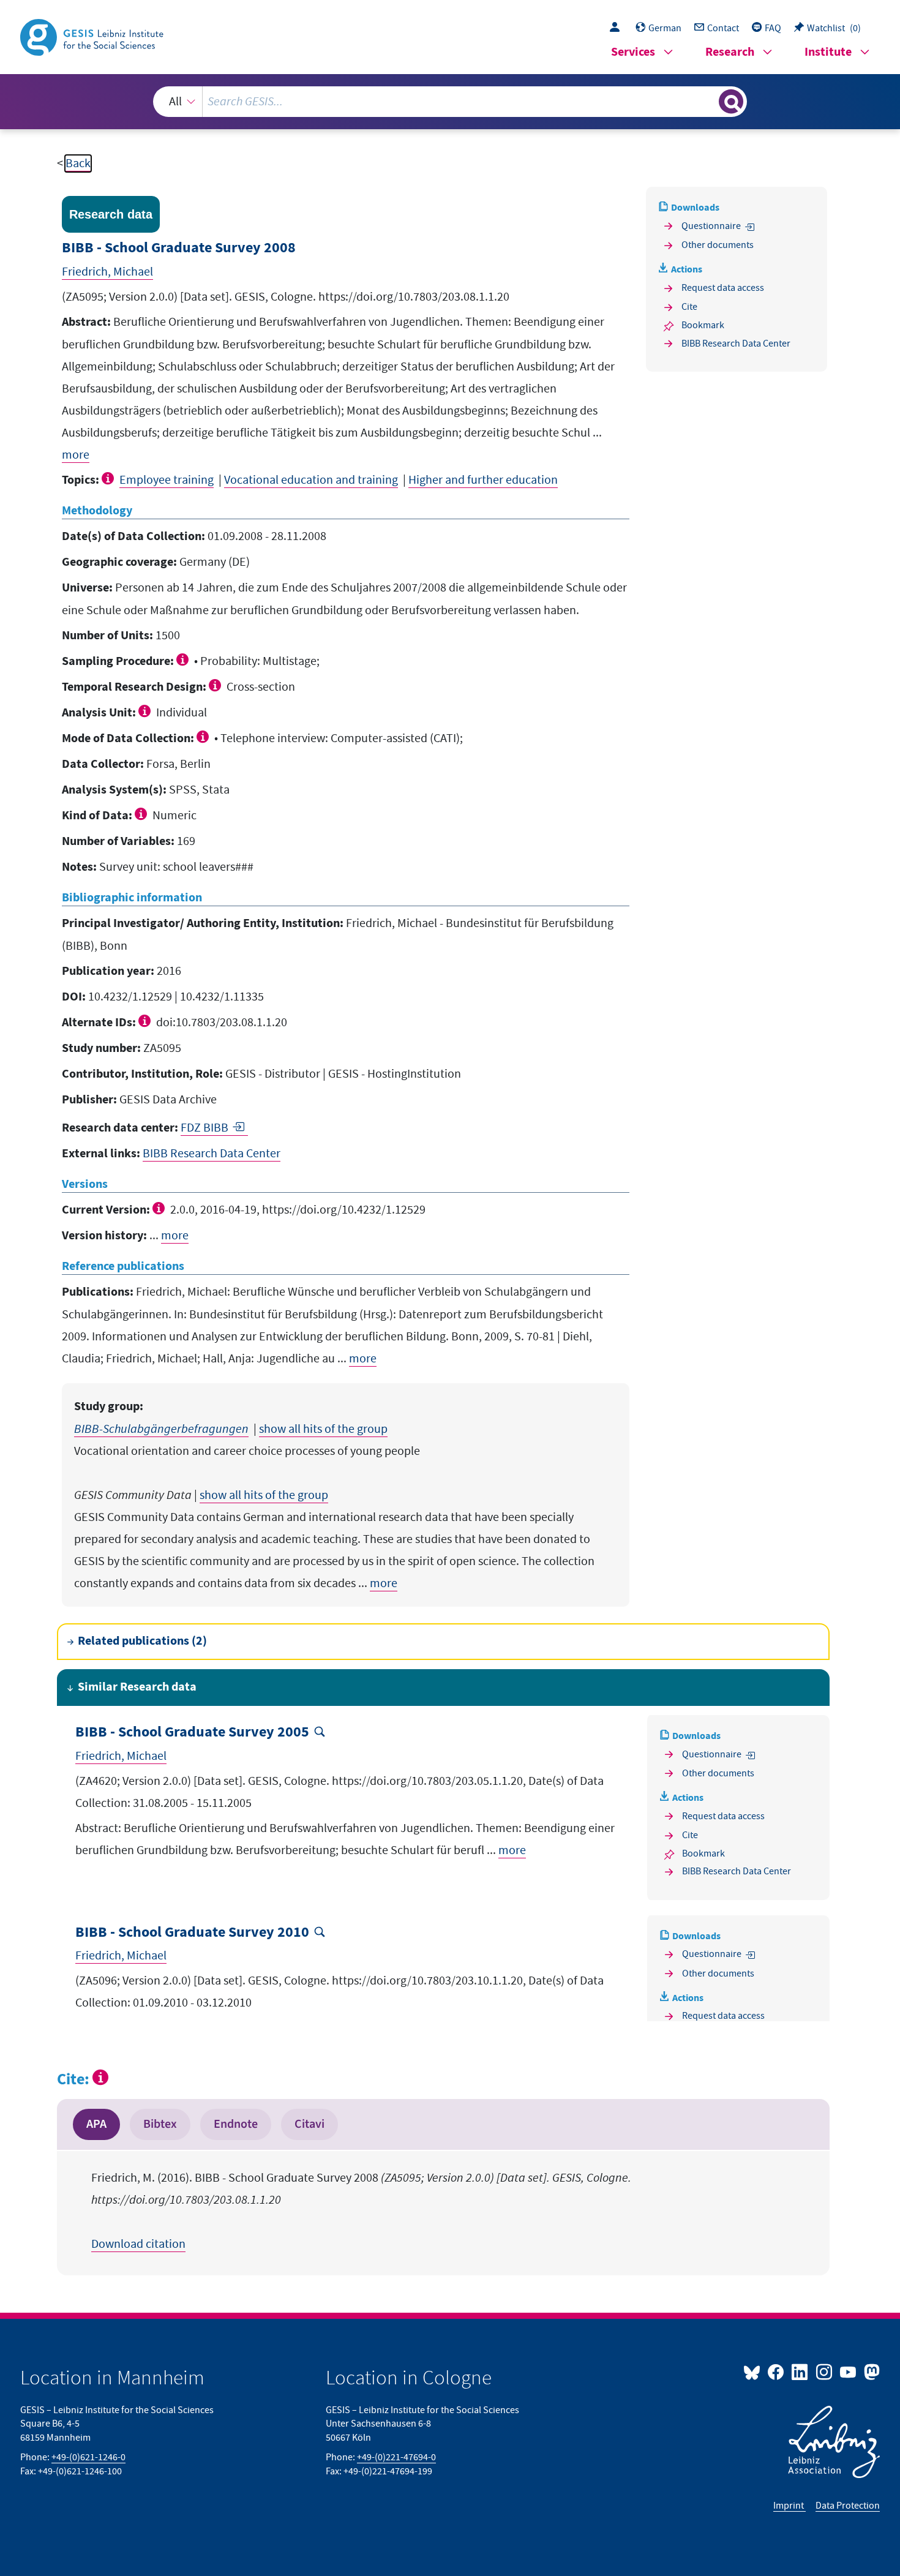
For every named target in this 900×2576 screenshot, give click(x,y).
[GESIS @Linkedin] (801, 2371)
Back (78, 163)
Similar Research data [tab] (137, 1687)
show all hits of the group (323, 1429)
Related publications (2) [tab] (142, 1641)
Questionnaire (711, 226)
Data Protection (848, 2506)
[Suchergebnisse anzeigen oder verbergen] (731, 102)
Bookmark (703, 325)
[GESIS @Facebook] (777, 2371)
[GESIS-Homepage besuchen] (93, 36)
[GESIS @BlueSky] (754, 2371)
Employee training (167, 480)
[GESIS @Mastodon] (870, 2371)
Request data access (723, 288)
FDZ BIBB (204, 1128)
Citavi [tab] (309, 2124)
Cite (689, 307)
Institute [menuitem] (828, 52)
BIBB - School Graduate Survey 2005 (192, 1733)
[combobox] (450, 102)
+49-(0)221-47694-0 (396, 2457)
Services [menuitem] (633, 52)
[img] (109, 478)
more (76, 455)
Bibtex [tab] (160, 2124)
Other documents (718, 245)
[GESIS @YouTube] (849, 2371)
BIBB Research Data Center (212, 1154)
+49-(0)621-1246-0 (88, 2457)
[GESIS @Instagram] (824, 2371)
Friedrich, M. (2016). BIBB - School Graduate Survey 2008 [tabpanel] (361, 2211)
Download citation (138, 2244)
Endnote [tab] (236, 2124)
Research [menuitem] (730, 52)
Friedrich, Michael (107, 272)
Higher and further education (483, 480)
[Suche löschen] (708, 101)
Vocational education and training (311, 480)
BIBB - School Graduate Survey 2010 (192, 1933)
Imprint (789, 2506)
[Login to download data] (618, 28)
